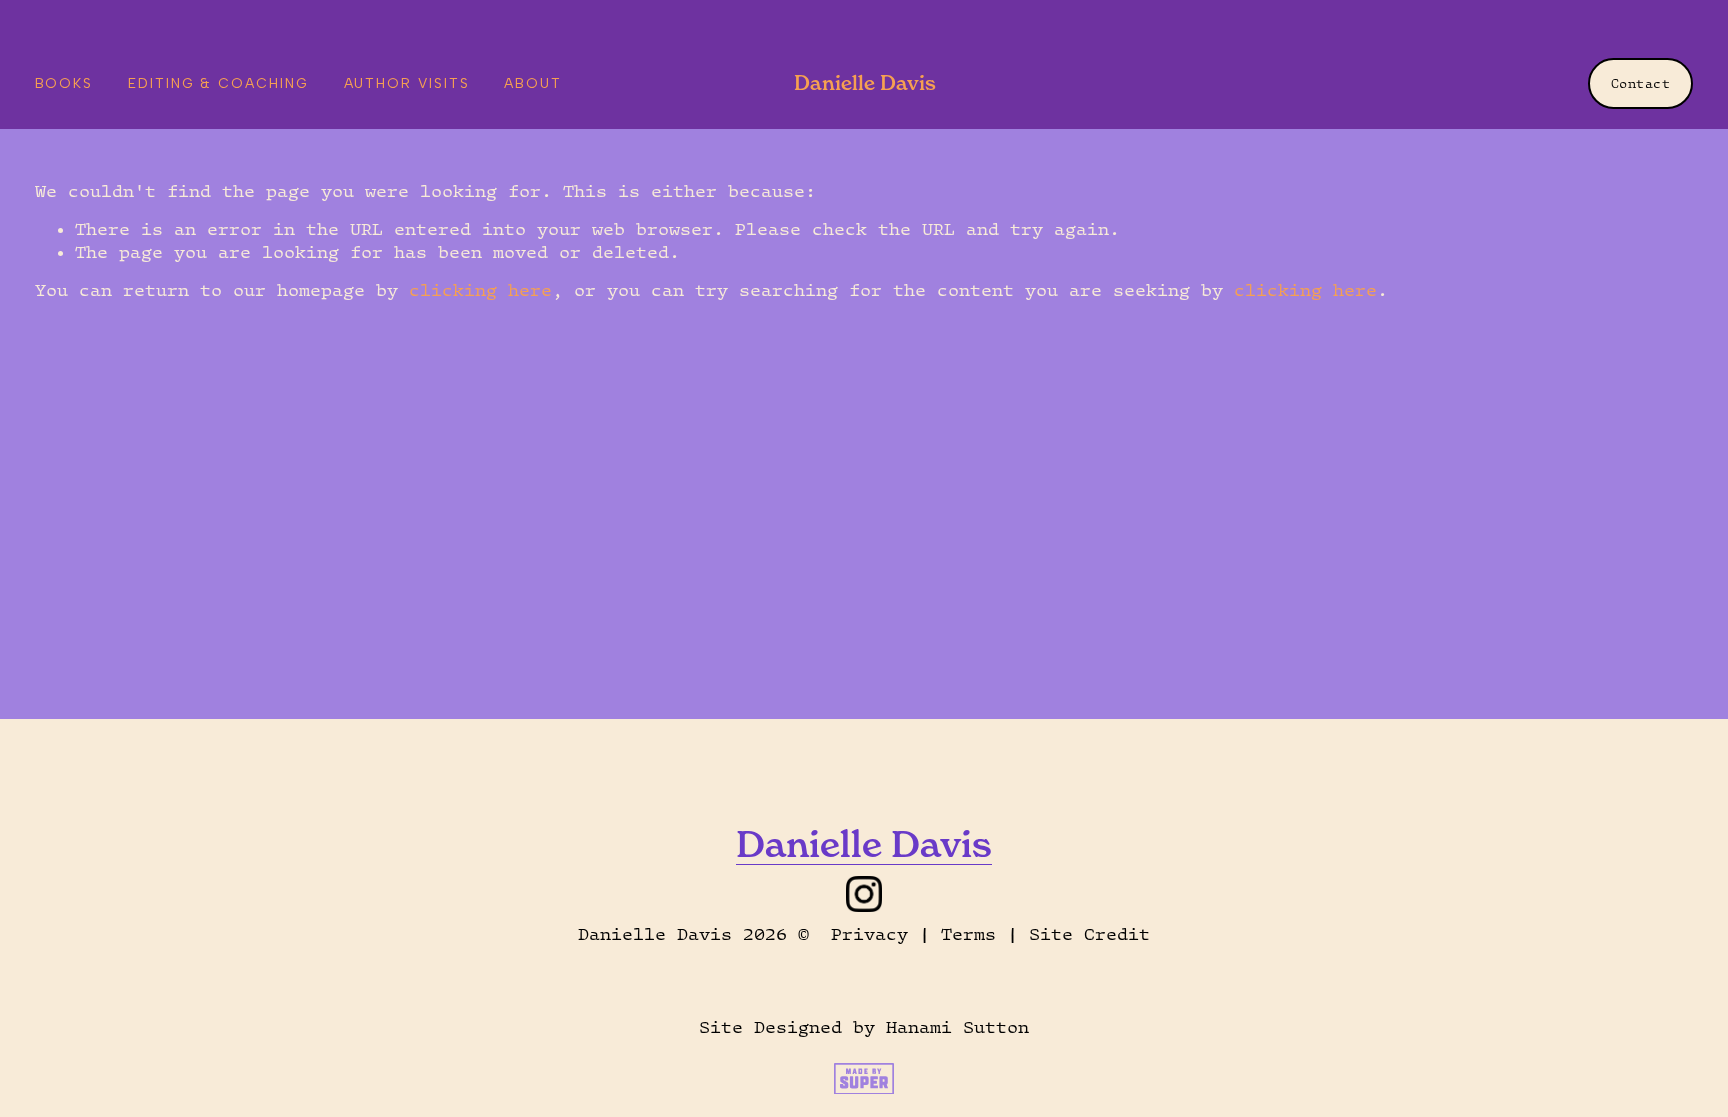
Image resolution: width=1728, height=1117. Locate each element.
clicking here (480, 290)
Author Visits (407, 83)
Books (64, 83)
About (533, 83)
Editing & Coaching (218, 83)
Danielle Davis (865, 82)
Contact (1641, 83)
